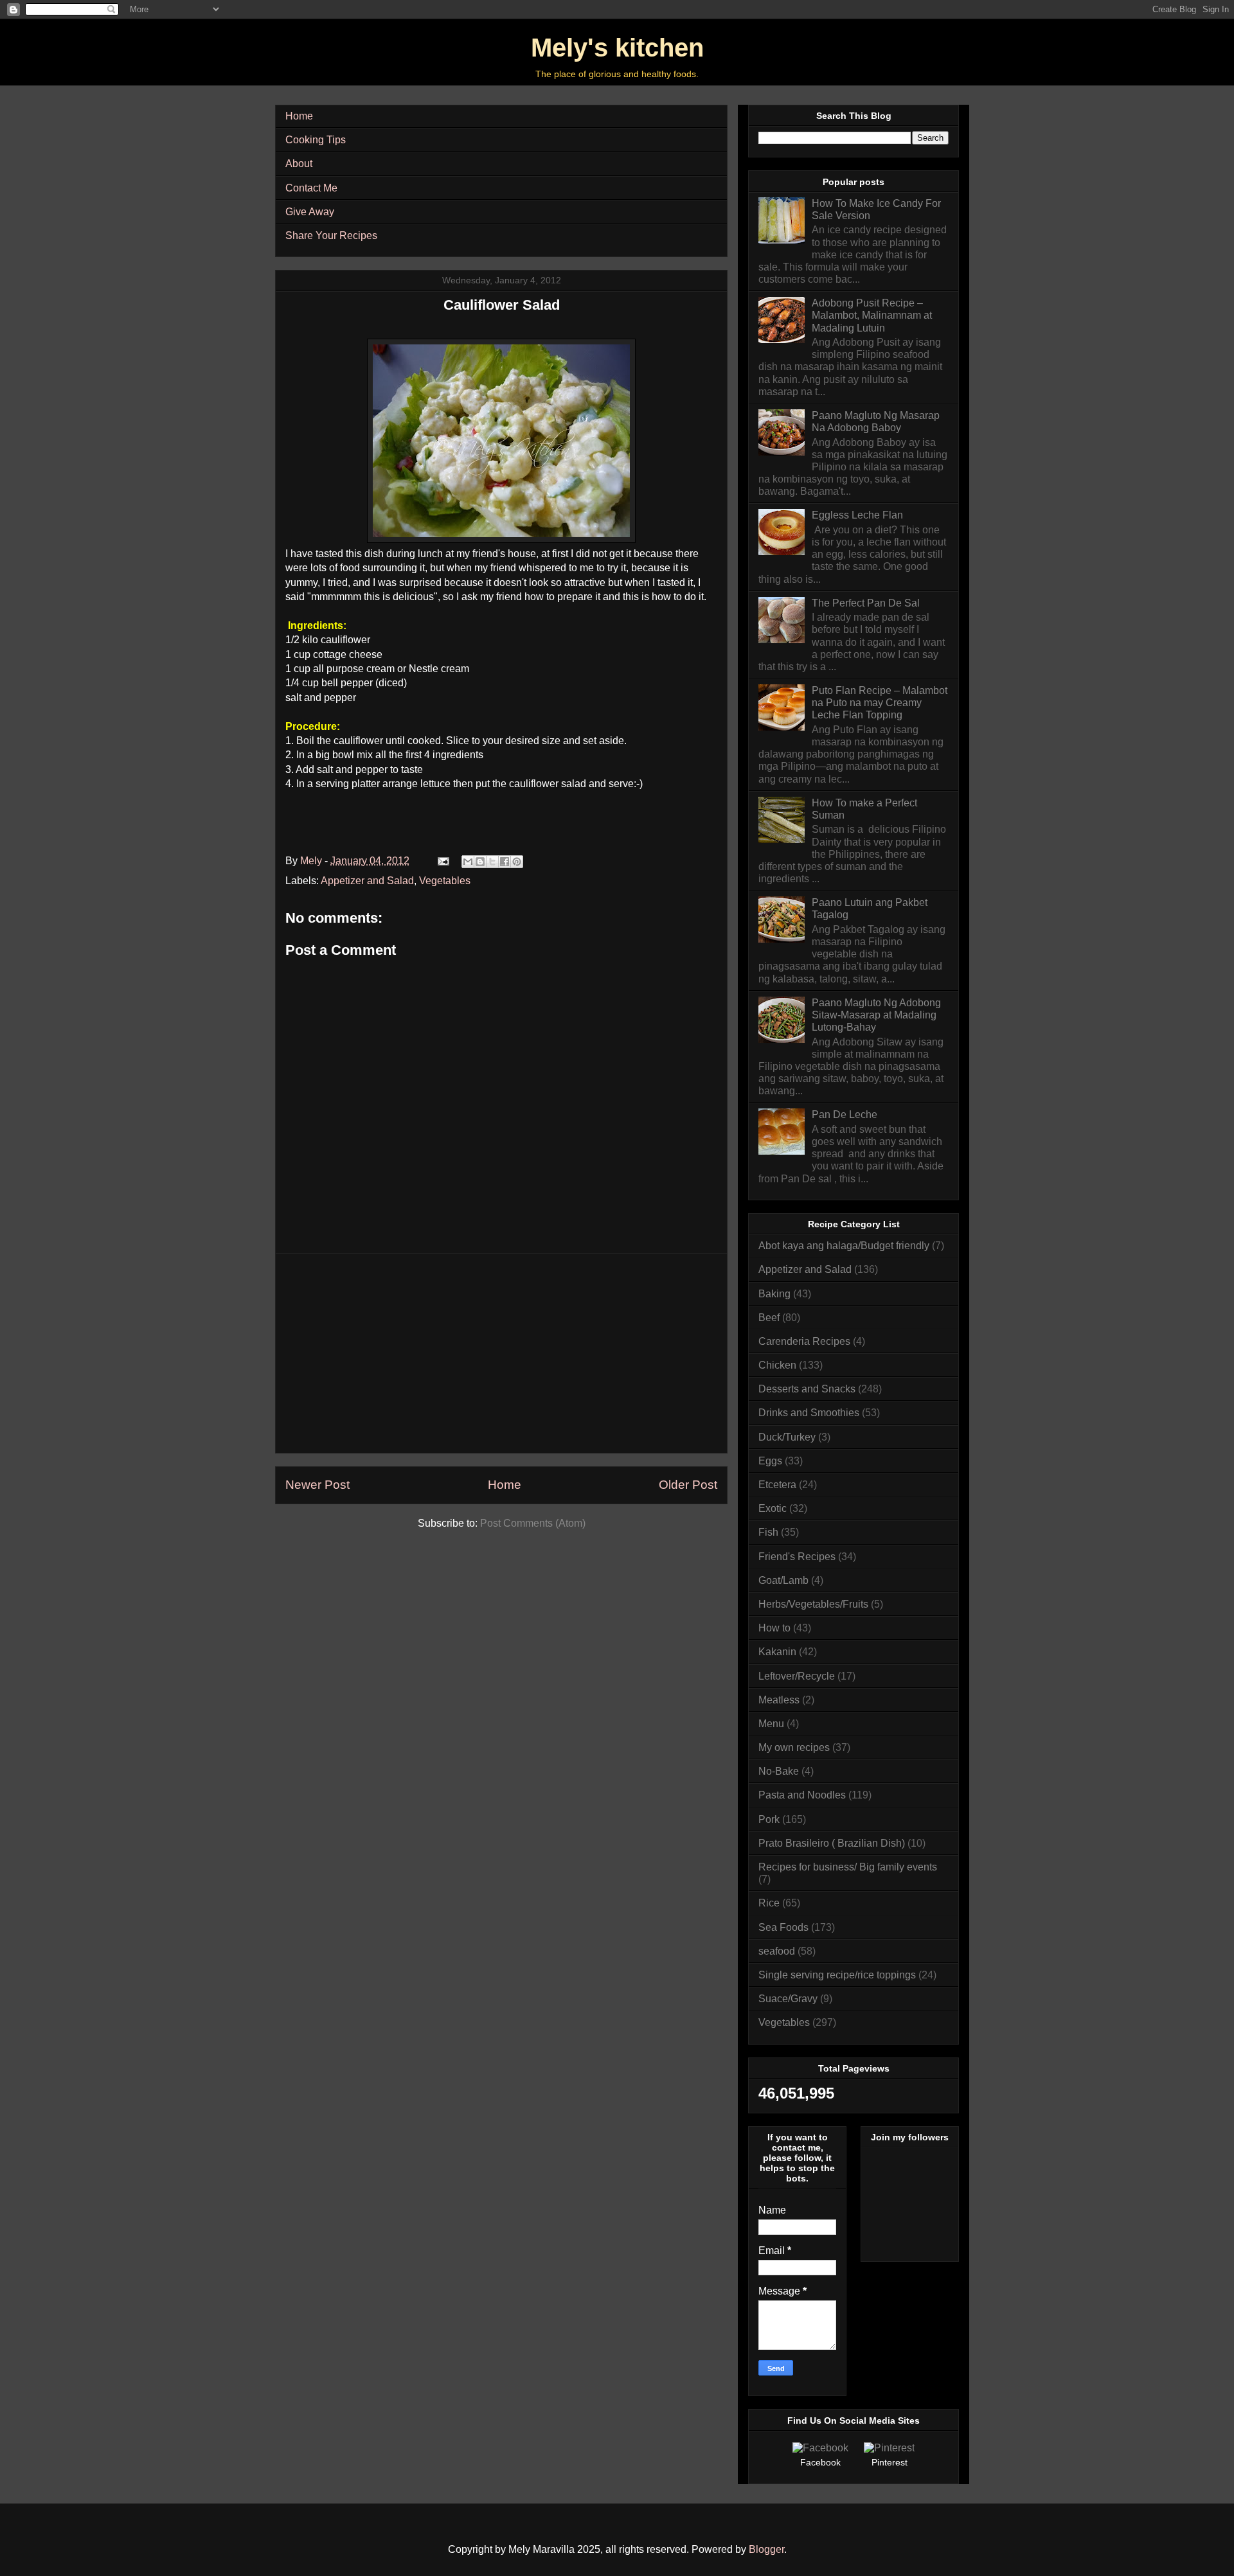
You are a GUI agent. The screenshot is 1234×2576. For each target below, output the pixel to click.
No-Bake (779, 1771)
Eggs (770, 1461)
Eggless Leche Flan (857, 515)
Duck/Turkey (787, 1437)
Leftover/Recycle (797, 1676)
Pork (769, 1819)
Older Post (688, 1485)
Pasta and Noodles (802, 1795)
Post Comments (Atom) (533, 1523)
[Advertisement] (501, 1353)
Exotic (773, 1508)
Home (299, 116)
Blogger (766, 2549)
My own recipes (794, 1747)
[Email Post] (442, 861)
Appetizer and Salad (367, 881)
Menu (771, 1724)
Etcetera (777, 1485)
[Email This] (468, 862)
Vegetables (445, 881)
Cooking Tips (316, 140)
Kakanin (777, 1652)
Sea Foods (783, 1927)
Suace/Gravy (788, 1999)
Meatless (779, 1700)
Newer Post (317, 1485)
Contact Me (311, 188)
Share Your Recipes (331, 235)
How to (774, 1628)
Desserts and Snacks (807, 1389)
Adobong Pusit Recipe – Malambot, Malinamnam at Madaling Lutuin (872, 315)
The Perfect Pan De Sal (866, 603)
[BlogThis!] (480, 862)
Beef (769, 1318)
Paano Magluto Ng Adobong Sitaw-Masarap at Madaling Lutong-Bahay (876, 1015)
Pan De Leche (845, 1115)
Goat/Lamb (783, 1580)
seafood (777, 1951)
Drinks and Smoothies (809, 1413)
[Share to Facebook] (505, 862)
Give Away (310, 212)
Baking (774, 1294)
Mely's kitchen (617, 48)
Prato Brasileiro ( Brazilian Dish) (832, 1843)
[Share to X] (492, 862)
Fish (768, 1532)
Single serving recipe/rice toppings (837, 1975)
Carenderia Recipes (804, 1341)
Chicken (777, 1365)
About (299, 164)
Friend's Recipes (797, 1557)
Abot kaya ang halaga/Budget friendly (844, 1246)
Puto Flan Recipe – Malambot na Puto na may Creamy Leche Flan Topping (880, 703)
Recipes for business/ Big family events (848, 1867)
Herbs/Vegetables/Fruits (813, 1604)
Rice (769, 1903)
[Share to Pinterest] (517, 862)
